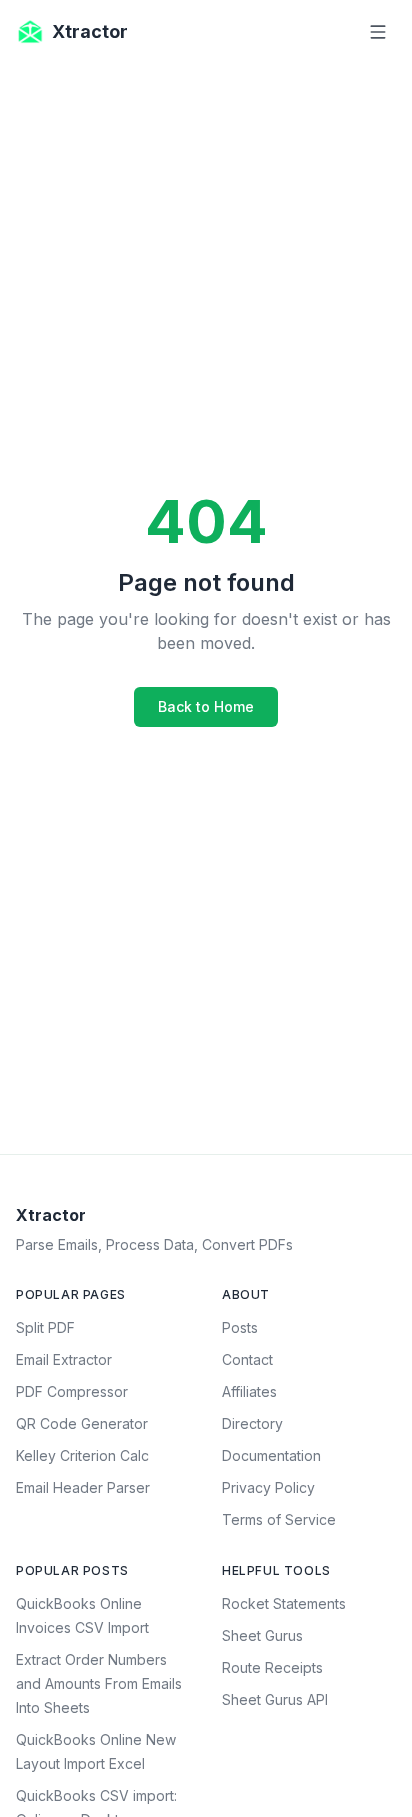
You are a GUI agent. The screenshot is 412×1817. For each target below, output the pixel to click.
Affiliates (249, 1391)
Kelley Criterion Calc (82, 1455)
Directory (252, 1423)
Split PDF (45, 1327)
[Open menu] (378, 32)
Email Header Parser (83, 1487)
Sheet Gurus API (275, 1699)
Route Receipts (272, 1667)
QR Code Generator (82, 1423)
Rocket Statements (284, 1603)
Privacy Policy (268, 1487)
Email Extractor (64, 1359)
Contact (247, 1359)
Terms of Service (279, 1519)
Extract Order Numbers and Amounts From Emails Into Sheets (99, 1683)
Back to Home (206, 706)
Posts (240, 1327)
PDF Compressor (72, 1391)
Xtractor (90, 31)
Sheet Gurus (262, 1635)
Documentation (271, 1455)
